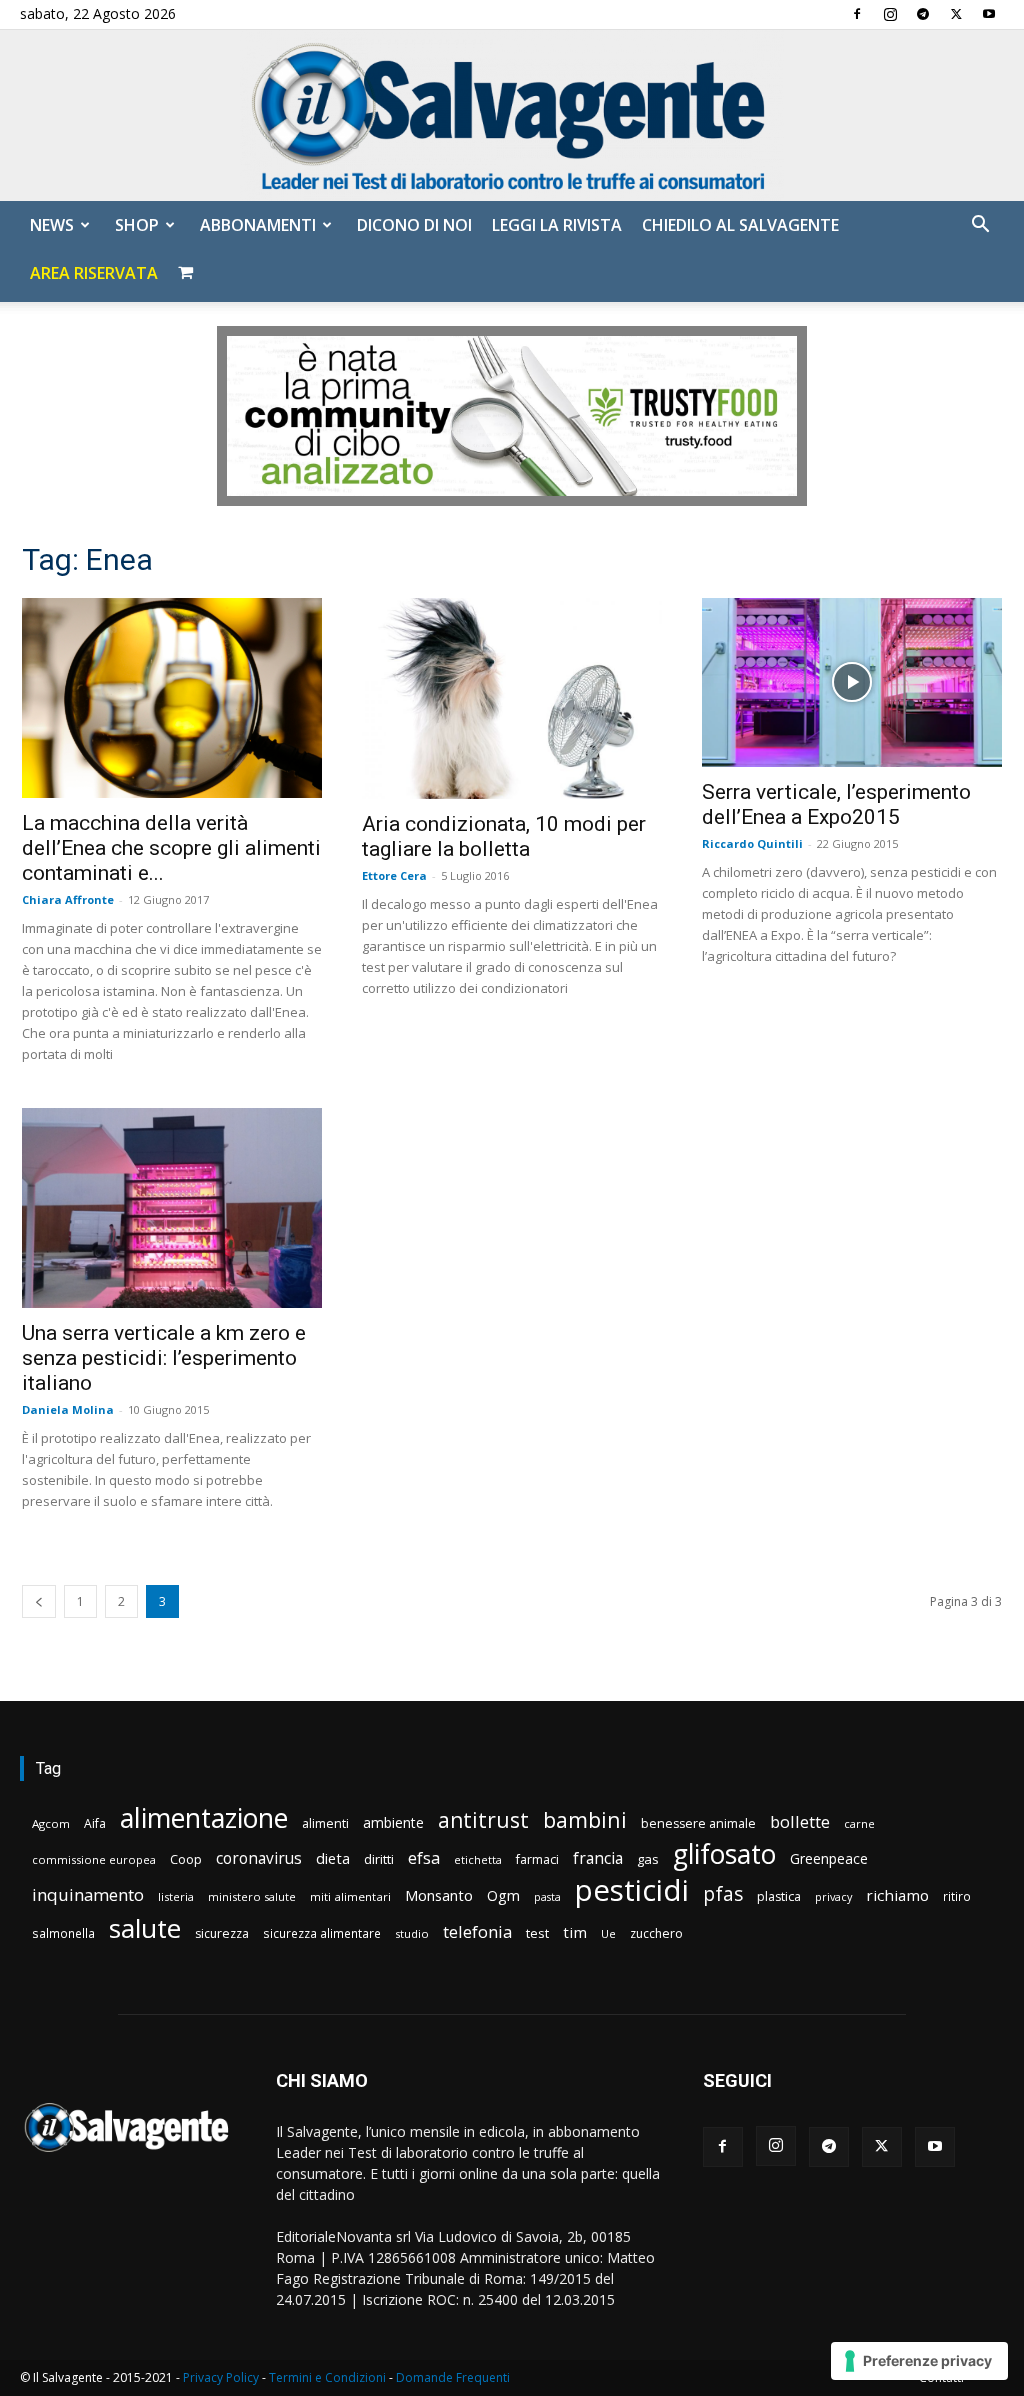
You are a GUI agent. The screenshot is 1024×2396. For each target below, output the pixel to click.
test (537, 1933)
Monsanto (439, 1895)
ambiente (393, 1822)
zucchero (656, 1933)
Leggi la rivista (557, 225)
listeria (176, 1896)
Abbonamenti (258, 225)
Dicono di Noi (414, 225)
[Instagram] (890, 14)
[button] (980, 226)
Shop (137, 225)
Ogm (503, 1895)
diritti (379, 1859)
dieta (333, 1858)
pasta (547, 1897)
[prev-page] (39, 1601)
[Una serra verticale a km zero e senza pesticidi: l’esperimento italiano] (172, 1208)
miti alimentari (350, 1896)
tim (575, 1932)
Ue (608, 1933)
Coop (186, 1859)
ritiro (957, 1896)
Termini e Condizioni (327, 2377)
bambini (585, 1819)
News (52, 225)
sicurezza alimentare (322, 1933)
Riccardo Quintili (752, 843)
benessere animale (698, 1823)
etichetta (478, 1859)
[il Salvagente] (512, 115)
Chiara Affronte (68, 899)
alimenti (325, 1823)
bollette (800, 1821)
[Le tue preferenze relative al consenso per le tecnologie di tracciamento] (919, 2361)
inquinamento (88, 1894)
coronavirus (259, 1858)
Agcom (51, 1823)
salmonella (63, 1933)
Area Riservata (94, 273)
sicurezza (222, 1933)
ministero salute (252, 1896)
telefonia (477, 1931)
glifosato (724, 1854)
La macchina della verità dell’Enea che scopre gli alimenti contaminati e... (171, 848)
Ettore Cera (394, 875)
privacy (833, 1896)
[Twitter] (956, 14)
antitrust (483, 1819)
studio (412, 1933)
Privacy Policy (221, 2377)
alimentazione (204, 1817)
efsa (424, 1858)
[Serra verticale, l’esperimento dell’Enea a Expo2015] (852, 682)
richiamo (897, 1895)
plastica (779, 1896)
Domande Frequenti (453, 2377)
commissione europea (94, 1859)
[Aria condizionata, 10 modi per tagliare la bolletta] (512, 698)
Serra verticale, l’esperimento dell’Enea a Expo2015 (836, 804)
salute (145, 1928)
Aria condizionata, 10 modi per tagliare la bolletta (504, 836)
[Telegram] (923, 14)
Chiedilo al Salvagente (740, 225)
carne (859, 1823)
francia (598, 1858)
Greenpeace (829, 1858)
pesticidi (632, 1890)
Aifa (95, 1823)
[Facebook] (857, 14)
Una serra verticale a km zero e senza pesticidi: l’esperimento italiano (164, 1358)
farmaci (537, 1859)
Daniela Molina (68, 1409)
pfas (723, 1894)
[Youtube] (989, 14)
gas (648, 1859)
